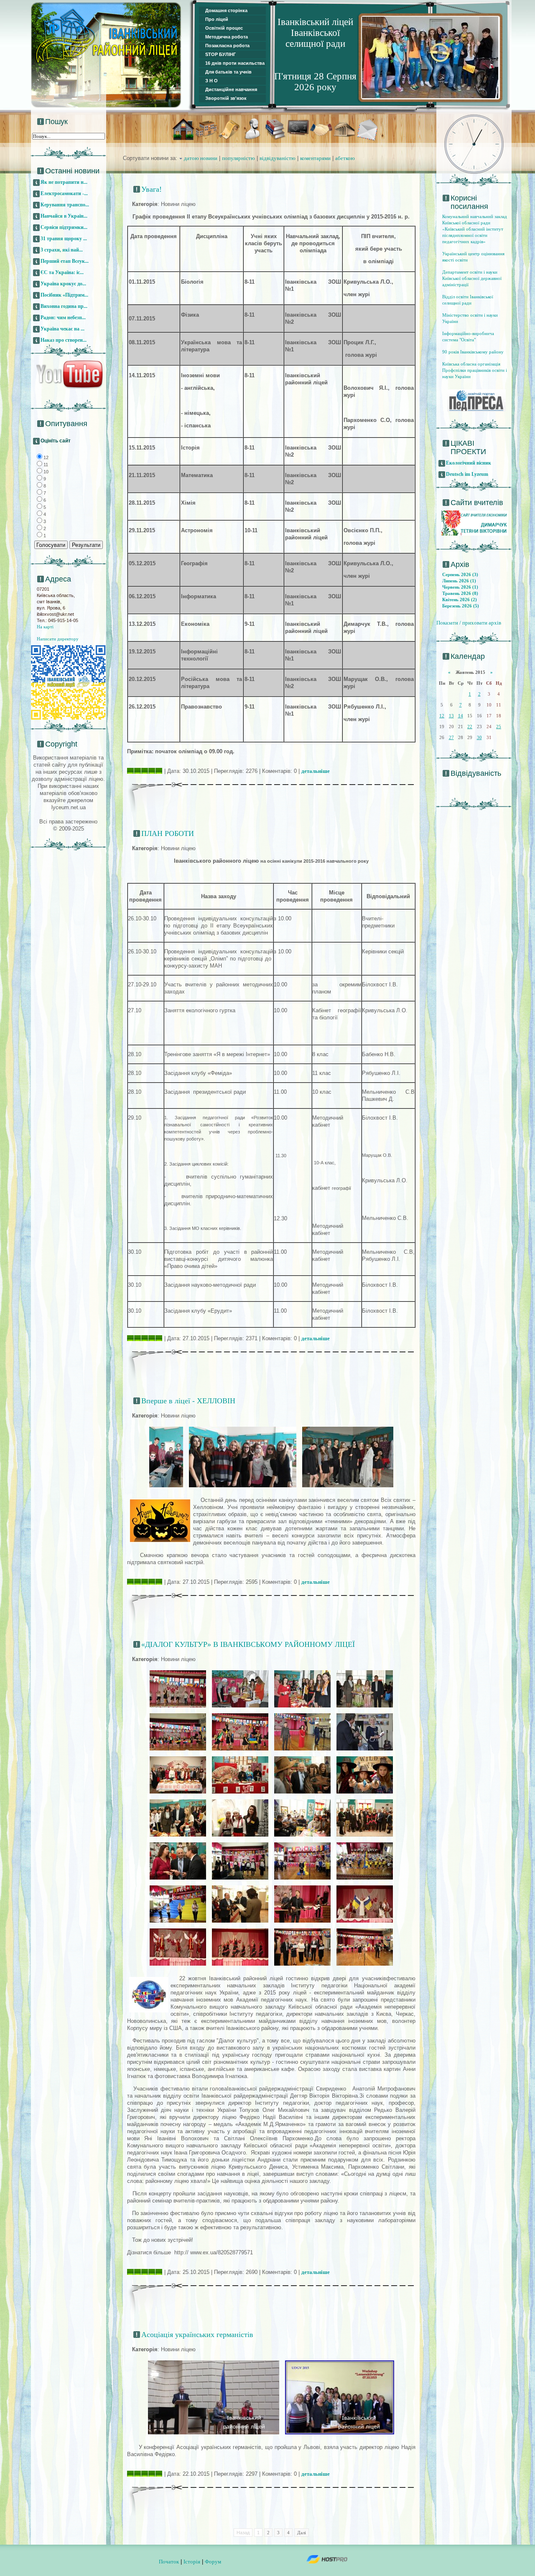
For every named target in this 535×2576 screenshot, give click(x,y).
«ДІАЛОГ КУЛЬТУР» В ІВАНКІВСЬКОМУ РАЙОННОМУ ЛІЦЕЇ (248, 1644)
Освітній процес (224, 28)
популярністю (238, 158)
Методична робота (227, 37)
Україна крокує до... (63, 284)
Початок (169, 2562)
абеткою (345, 158)
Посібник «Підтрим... (64, 295)
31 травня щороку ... (64, 239)
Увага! (152, 189)
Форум (213, 2562)
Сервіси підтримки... (64, 227)
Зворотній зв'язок (226, 98)
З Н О (211, 81)
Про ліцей (217, 19)
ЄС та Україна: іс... (62, 272)
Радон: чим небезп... (63, 318)
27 (451, 737)
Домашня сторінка (226, 10)
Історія (192, 2562)
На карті (45, 627)
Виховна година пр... (64, 306)
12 (442, 716)
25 (499, 727)
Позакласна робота (227, 46)
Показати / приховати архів (469, 623)
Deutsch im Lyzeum (467, 474)
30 (479, 737)
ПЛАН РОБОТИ (168, 833)
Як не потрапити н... (64, 182)
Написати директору (58, 639)
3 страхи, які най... (62, 250)
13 (451, 716)
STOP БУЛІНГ (220, 54)
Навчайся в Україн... (64, 216)
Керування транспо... (65, 205)
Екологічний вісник (469, 463)
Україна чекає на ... (62, 329)
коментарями (315, 158)
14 (461, 716)
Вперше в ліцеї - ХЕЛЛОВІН (188, 1401)
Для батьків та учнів (228, 72)
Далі (302, 2533)
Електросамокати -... (64, 193)
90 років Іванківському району (473, 352)
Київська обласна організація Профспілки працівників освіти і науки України (475, 370)
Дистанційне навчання (231, 89)
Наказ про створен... (64, 340)
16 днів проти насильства (235, 63)
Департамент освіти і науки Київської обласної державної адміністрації (472, 278)
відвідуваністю (278, 158)
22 (470, 727)
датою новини (201, 158)
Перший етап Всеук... (65, 261)
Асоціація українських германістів (197, 2335)
